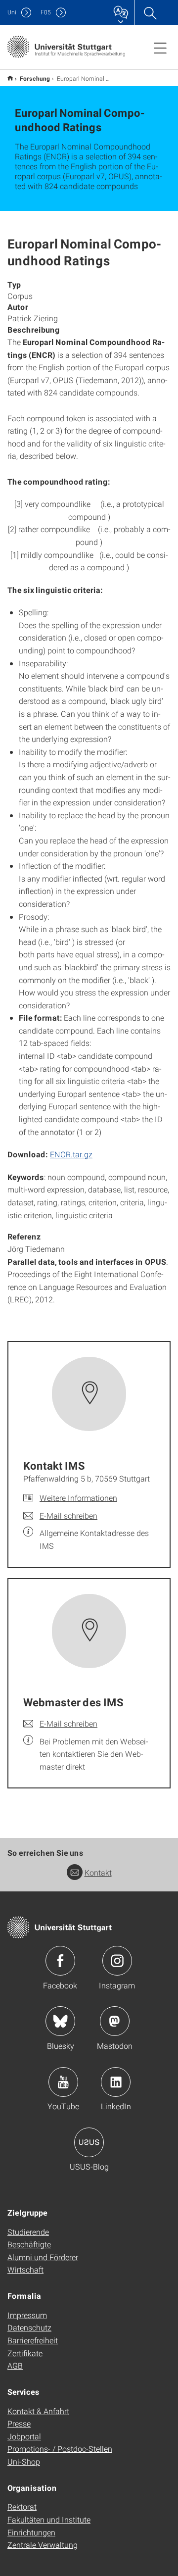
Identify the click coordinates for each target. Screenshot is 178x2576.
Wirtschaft (25, 2269)
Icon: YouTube (63, 2082)
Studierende (28, 2232)
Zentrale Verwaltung (43, 2545)
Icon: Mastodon (115, 2021)
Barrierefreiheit (33, 2340)
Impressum (27, 2315)
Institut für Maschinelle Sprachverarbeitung (10, 78)
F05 (46, 12)
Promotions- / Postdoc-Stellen (60, 2449)
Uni (12, 12)
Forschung (35, 78)
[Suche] (150, 12)
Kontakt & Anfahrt (38, 2411)
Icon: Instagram (117, 1961)
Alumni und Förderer (43, 2257)
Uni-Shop (24, 2461)
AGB (15, 2365)
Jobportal (24, 2436)
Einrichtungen (31, 2532)
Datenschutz (29, 2327)
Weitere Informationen (78, 1498)
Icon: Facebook (60, 1961)
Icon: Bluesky (60, 2021)
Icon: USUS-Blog (89, 2142)
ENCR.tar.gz (71, 1154)
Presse (19, 2423)
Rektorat (22, 2506)
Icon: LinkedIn (116, 2082)
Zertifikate (25, 2353)
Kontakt (98, 1872)
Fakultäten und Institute (49, 2519)
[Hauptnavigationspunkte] (160, 48)
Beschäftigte (29, 2244)
